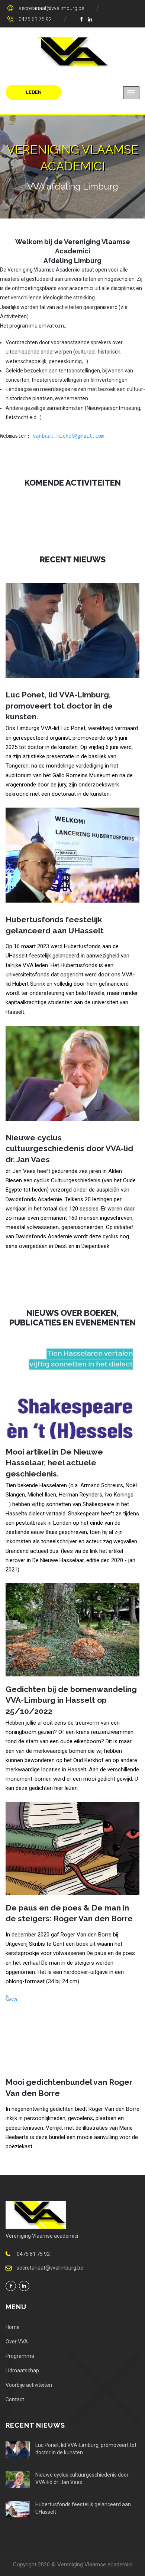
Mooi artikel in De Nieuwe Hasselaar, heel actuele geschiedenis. (54, 1463)
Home (13, 2327)
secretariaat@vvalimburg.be (51, 8)
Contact (15, 2399)
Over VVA (17, 2342)
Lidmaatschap (22, 2370)
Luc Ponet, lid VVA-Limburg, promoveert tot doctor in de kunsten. (59, 706)
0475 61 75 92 (35, 19)
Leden (34, 92)
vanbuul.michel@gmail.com (68, 436)
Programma (20, 2356)
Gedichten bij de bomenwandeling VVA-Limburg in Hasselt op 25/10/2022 (71, 1700)
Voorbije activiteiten (29, 2385)
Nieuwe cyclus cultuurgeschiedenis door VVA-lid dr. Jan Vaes (69, 1149)
